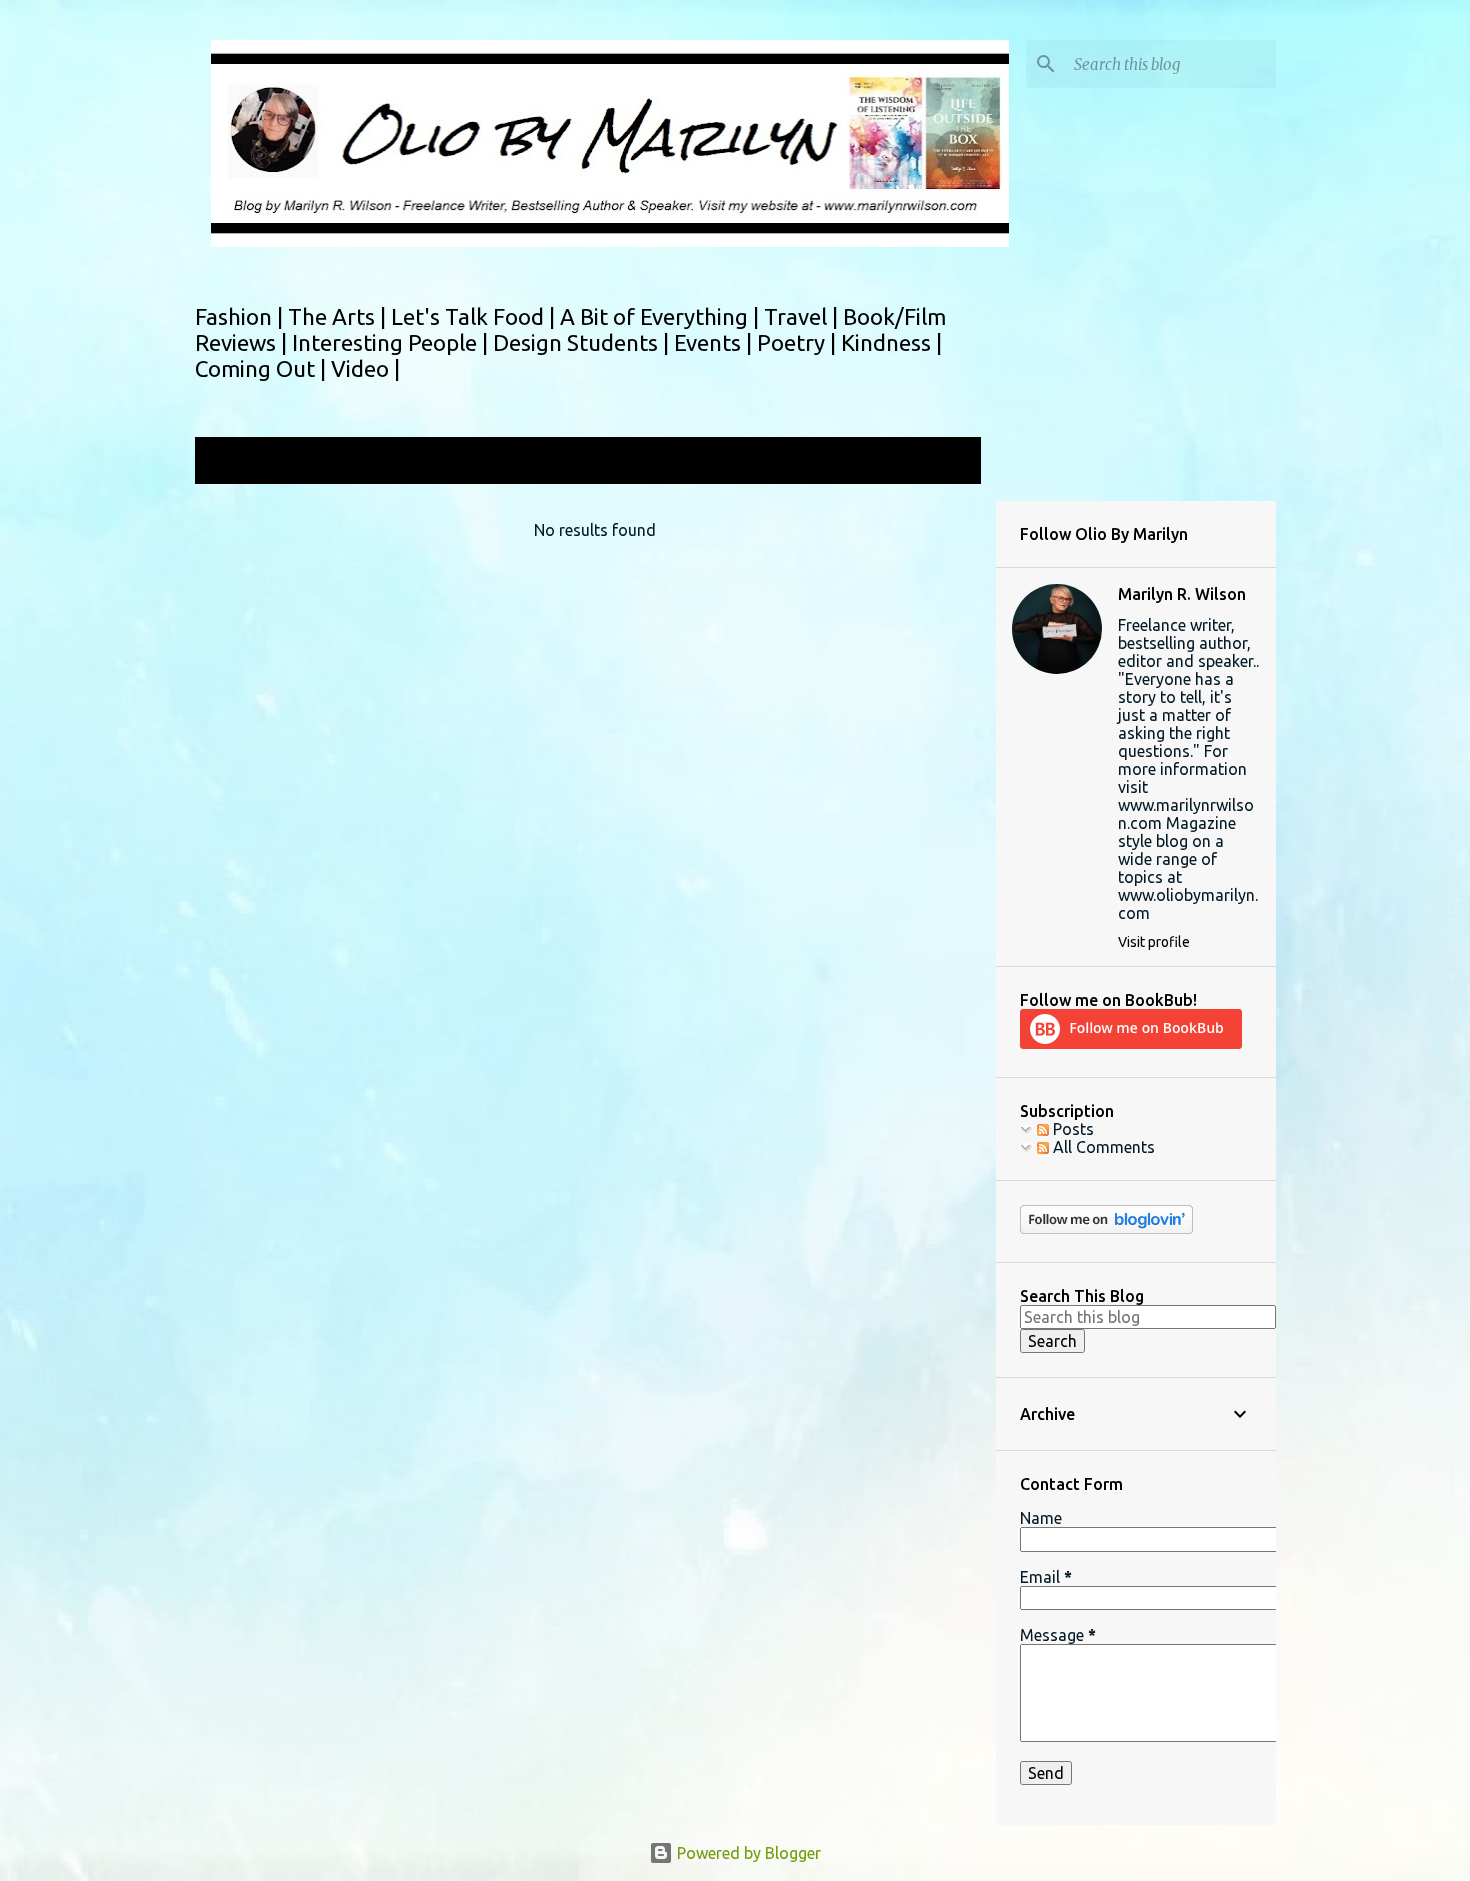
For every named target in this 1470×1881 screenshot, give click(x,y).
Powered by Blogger (747, 1853)
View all (939, 462)
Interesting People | (392, 342)
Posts (1071, 1129)
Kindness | (891, 342)
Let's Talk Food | (475, 316)
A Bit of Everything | (662, 316)
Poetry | (799, 342)
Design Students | (583, 342)
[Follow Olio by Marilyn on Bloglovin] (1106, 1229)
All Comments (1102, 1147)
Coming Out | (263, 368)
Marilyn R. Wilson (1182, 594)
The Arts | (339, 316)
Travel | (803, 316)
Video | (365, 368)
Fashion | (241, 316)
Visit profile (1154, 942)
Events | (715, 342)
